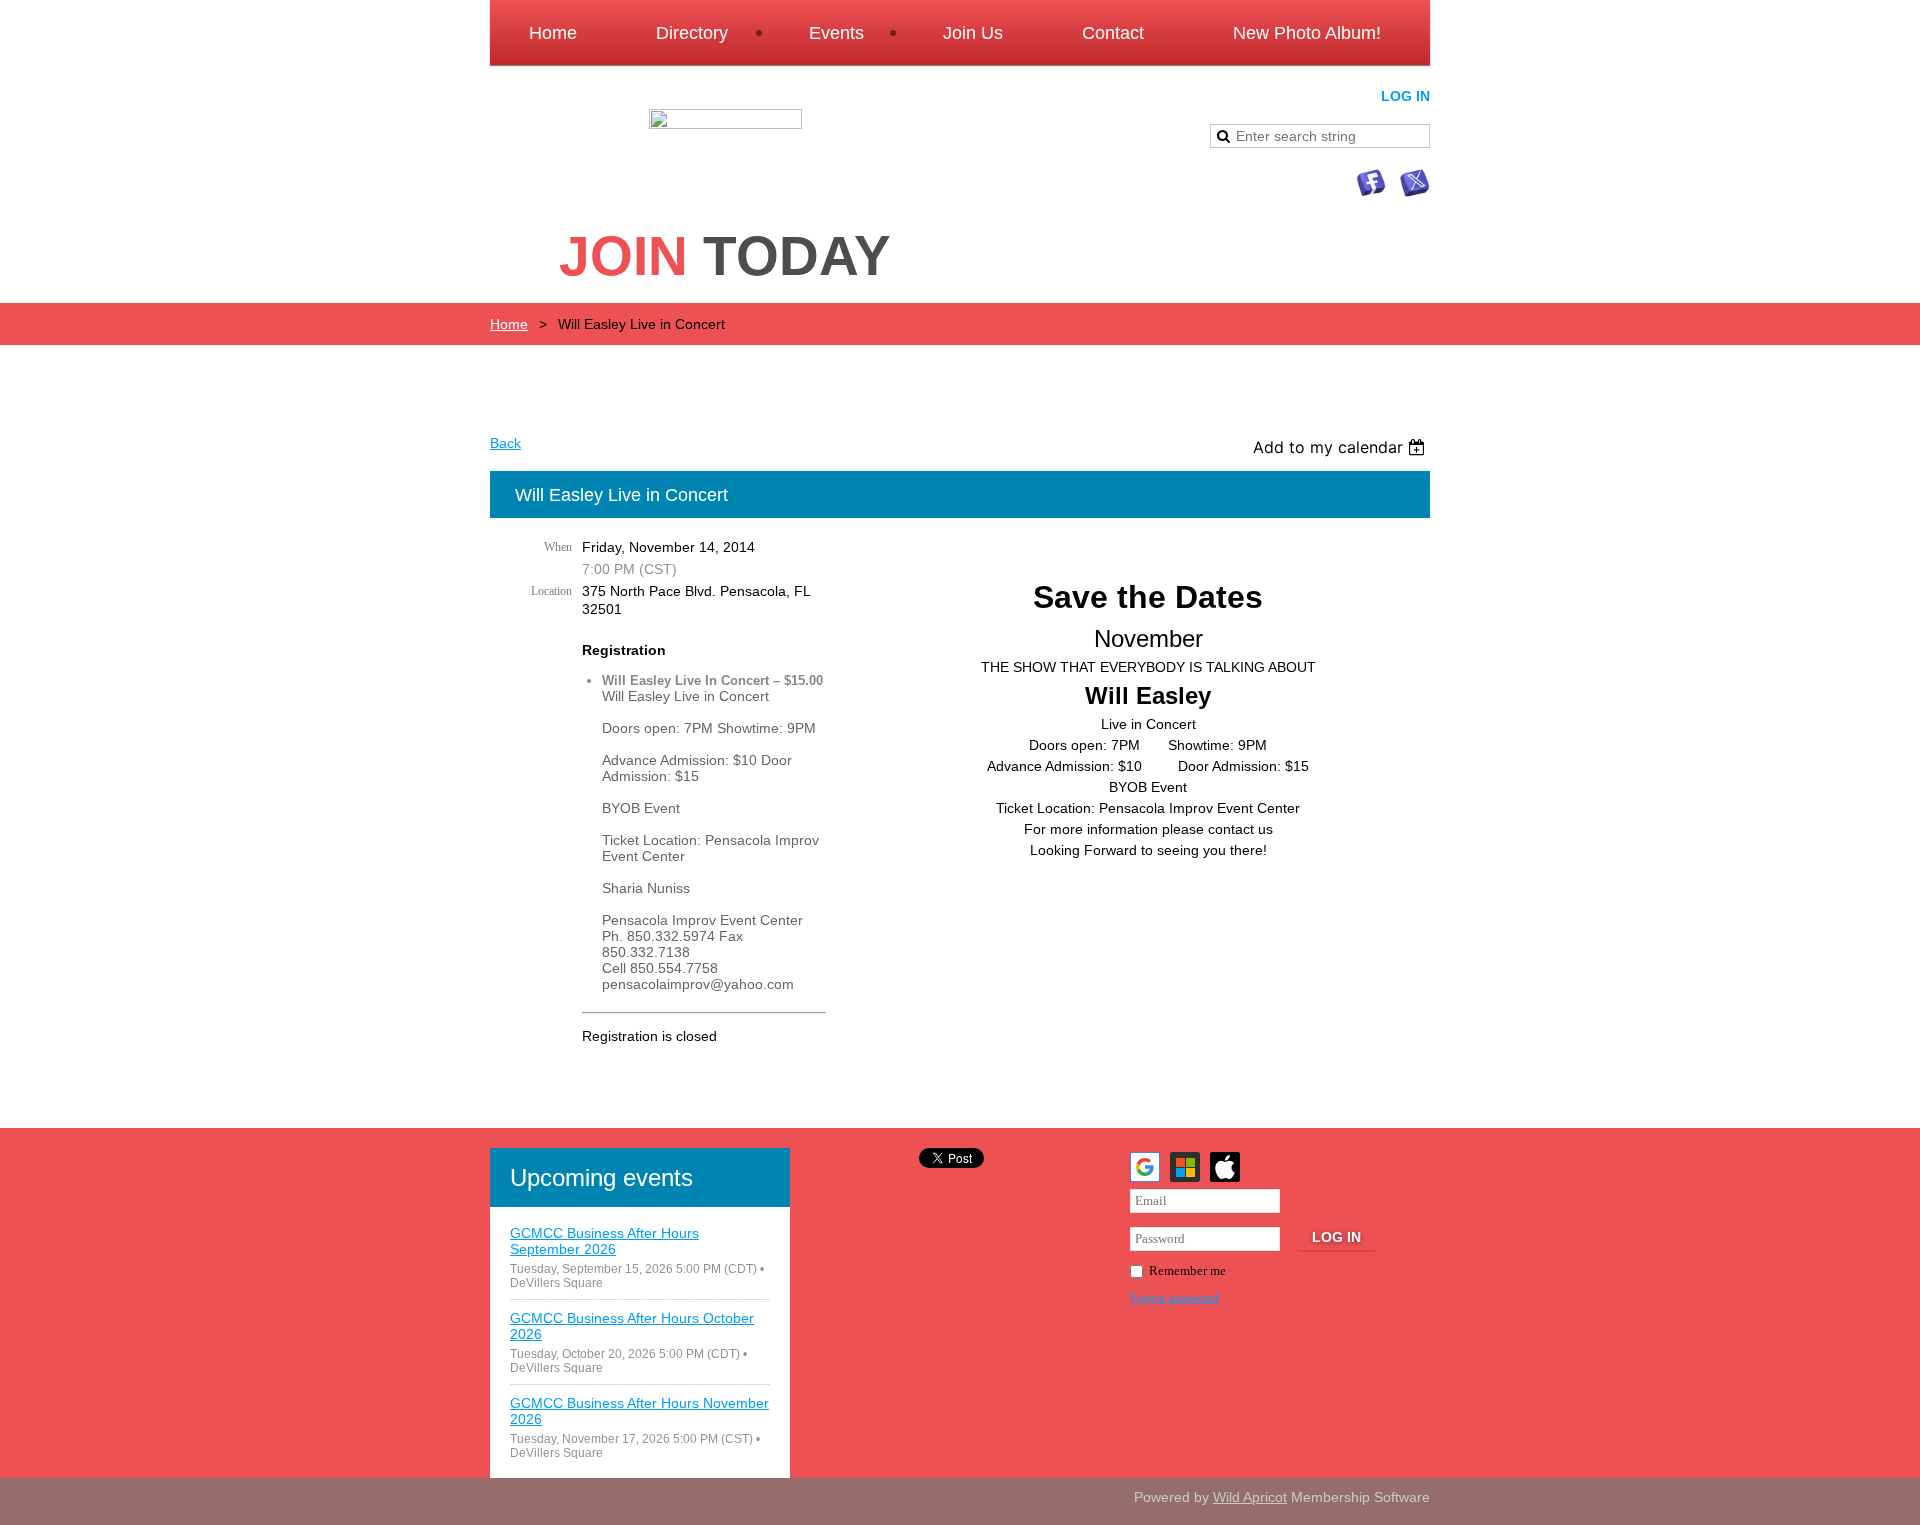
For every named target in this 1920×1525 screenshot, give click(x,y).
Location (551, 591)
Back (505, 443)
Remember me (1187, 1270)
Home (509, 324)
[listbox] (1341, 447)
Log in (1405, 96)
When (558, 547)
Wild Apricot (1250, 1497)
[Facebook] (1371, 183)
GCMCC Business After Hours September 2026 (604, 1241)
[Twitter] (1415, 183)
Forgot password (1174, 1297)
